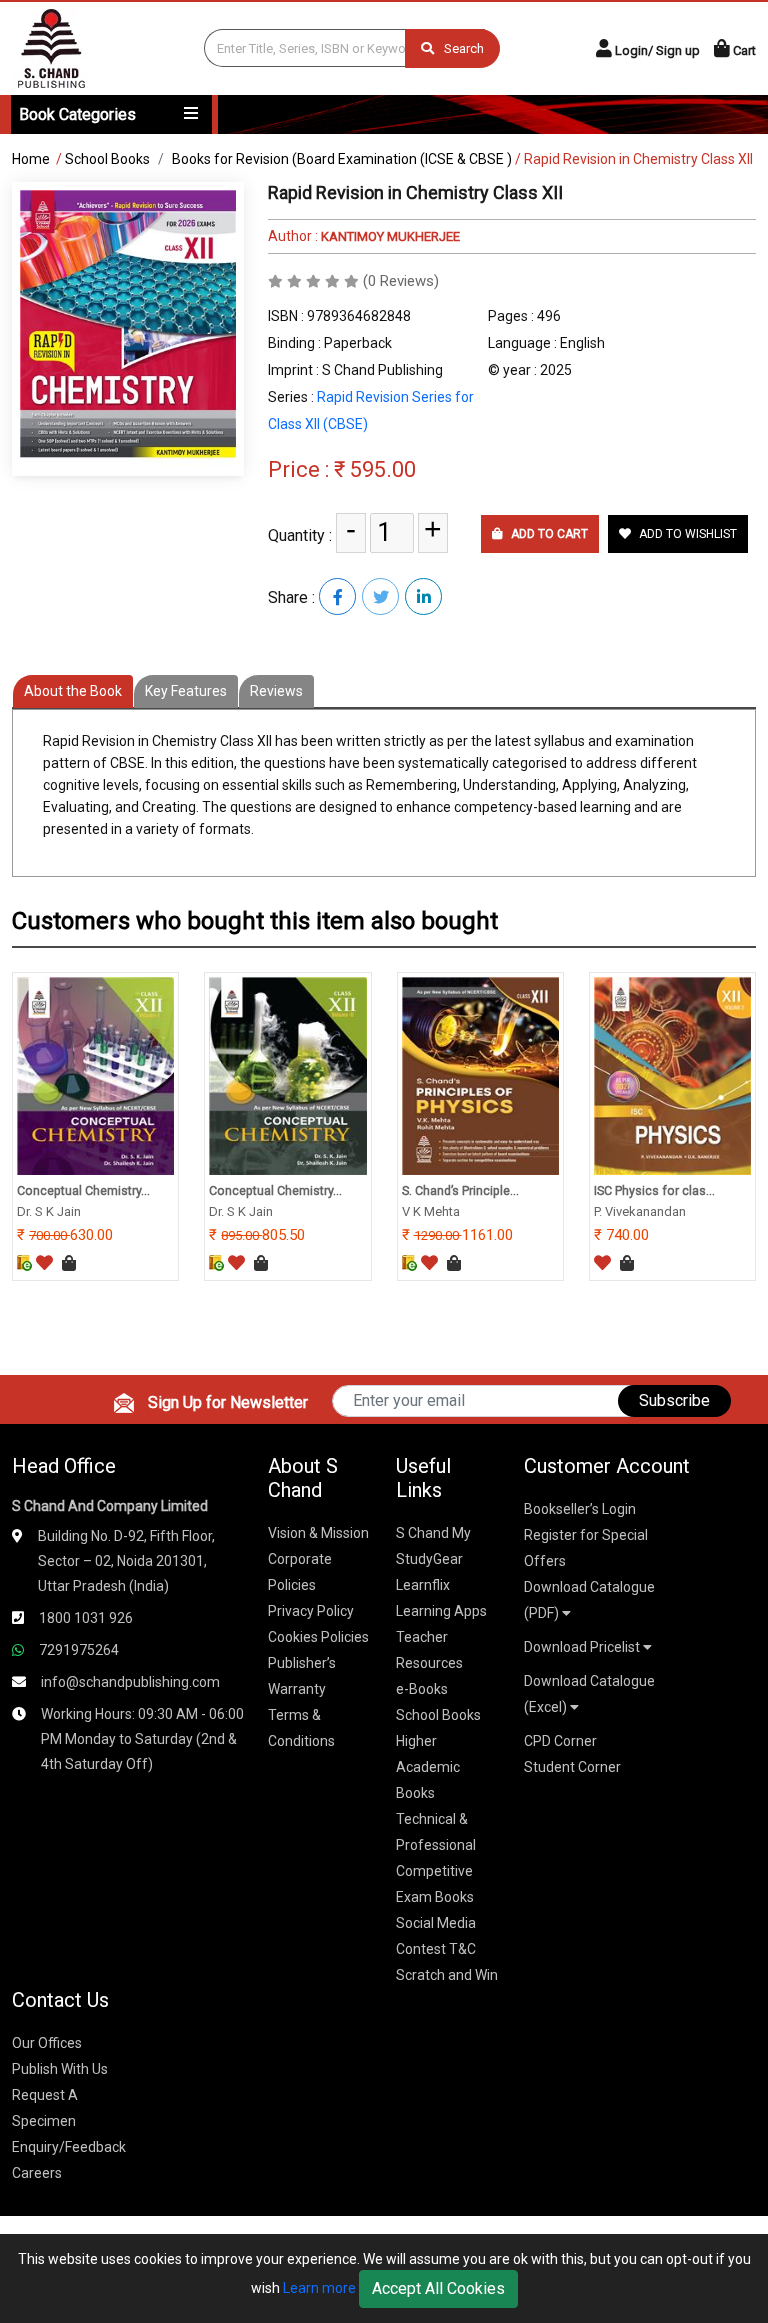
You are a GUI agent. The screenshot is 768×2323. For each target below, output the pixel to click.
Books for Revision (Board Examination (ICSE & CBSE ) (342, 159)
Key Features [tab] (186, 691)
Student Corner (572, 1767)
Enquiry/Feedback (69, 2147)
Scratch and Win (447, 1975)
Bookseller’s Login (580, 1509)
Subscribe (674, 1400)
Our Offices (47, 2043)
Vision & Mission (318, 1533)
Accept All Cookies (438, 2288)
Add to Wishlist (686, 534)
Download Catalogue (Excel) (589, 1694)
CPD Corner (560, 1741)
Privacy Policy (311, 1611)
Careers (37, 2173)
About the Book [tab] (73, 691)
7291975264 (79, 1650)
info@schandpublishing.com (130, 1682)
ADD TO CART (548, 534)
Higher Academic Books (428, 1767)
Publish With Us (60, 2069)
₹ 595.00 (375, 469)
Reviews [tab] (276, 691)
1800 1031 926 (86, 1618)
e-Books (422, 1689)
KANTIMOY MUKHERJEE (389, 236)
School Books (107, 159)
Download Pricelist (583, 1647)
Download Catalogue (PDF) (589, 1600)
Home (31, 159)
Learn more (319, 2288)
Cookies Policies (318, 1637)
